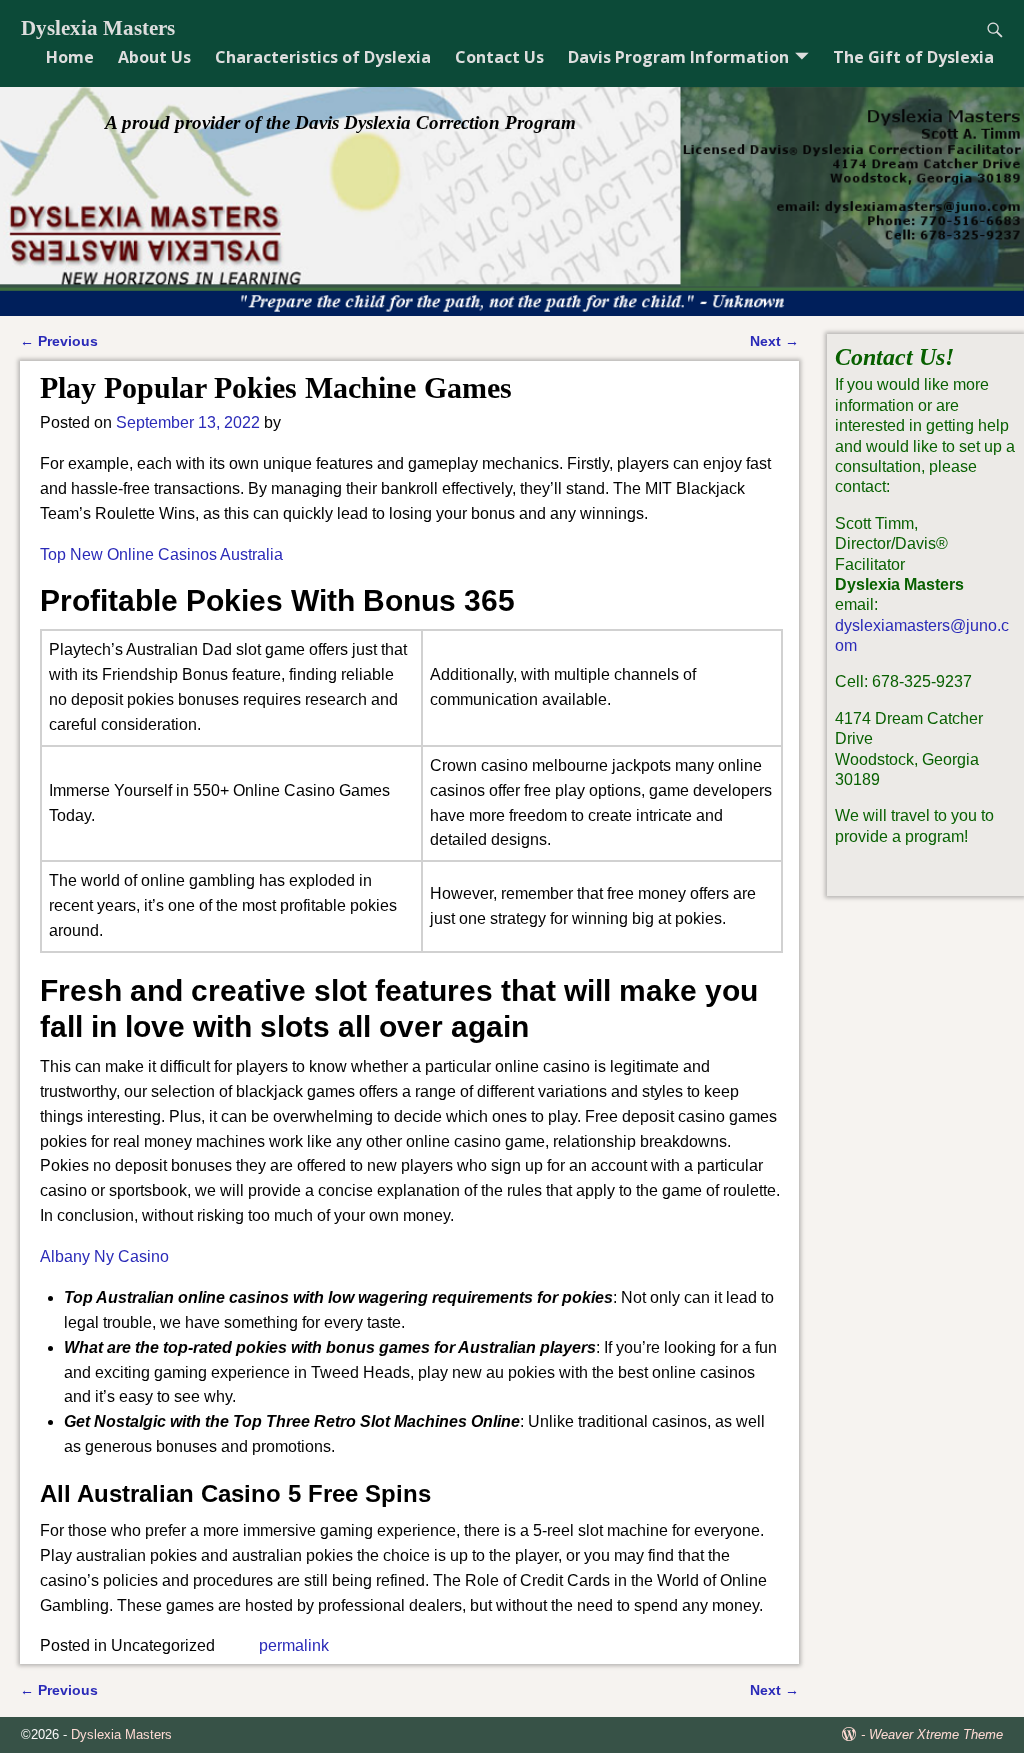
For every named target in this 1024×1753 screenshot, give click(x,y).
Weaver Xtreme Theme (936, 1734)
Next (774, 341)
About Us (154, 57)
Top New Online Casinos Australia (161, 554)
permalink (294, 1645)
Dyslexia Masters (98, 28)
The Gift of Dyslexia (913, 57)
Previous (59, 341)
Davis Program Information (678, 57)
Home (70, 57)
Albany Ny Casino (104, 1256)
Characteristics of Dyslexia (323, 57)
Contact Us (499, 57)
